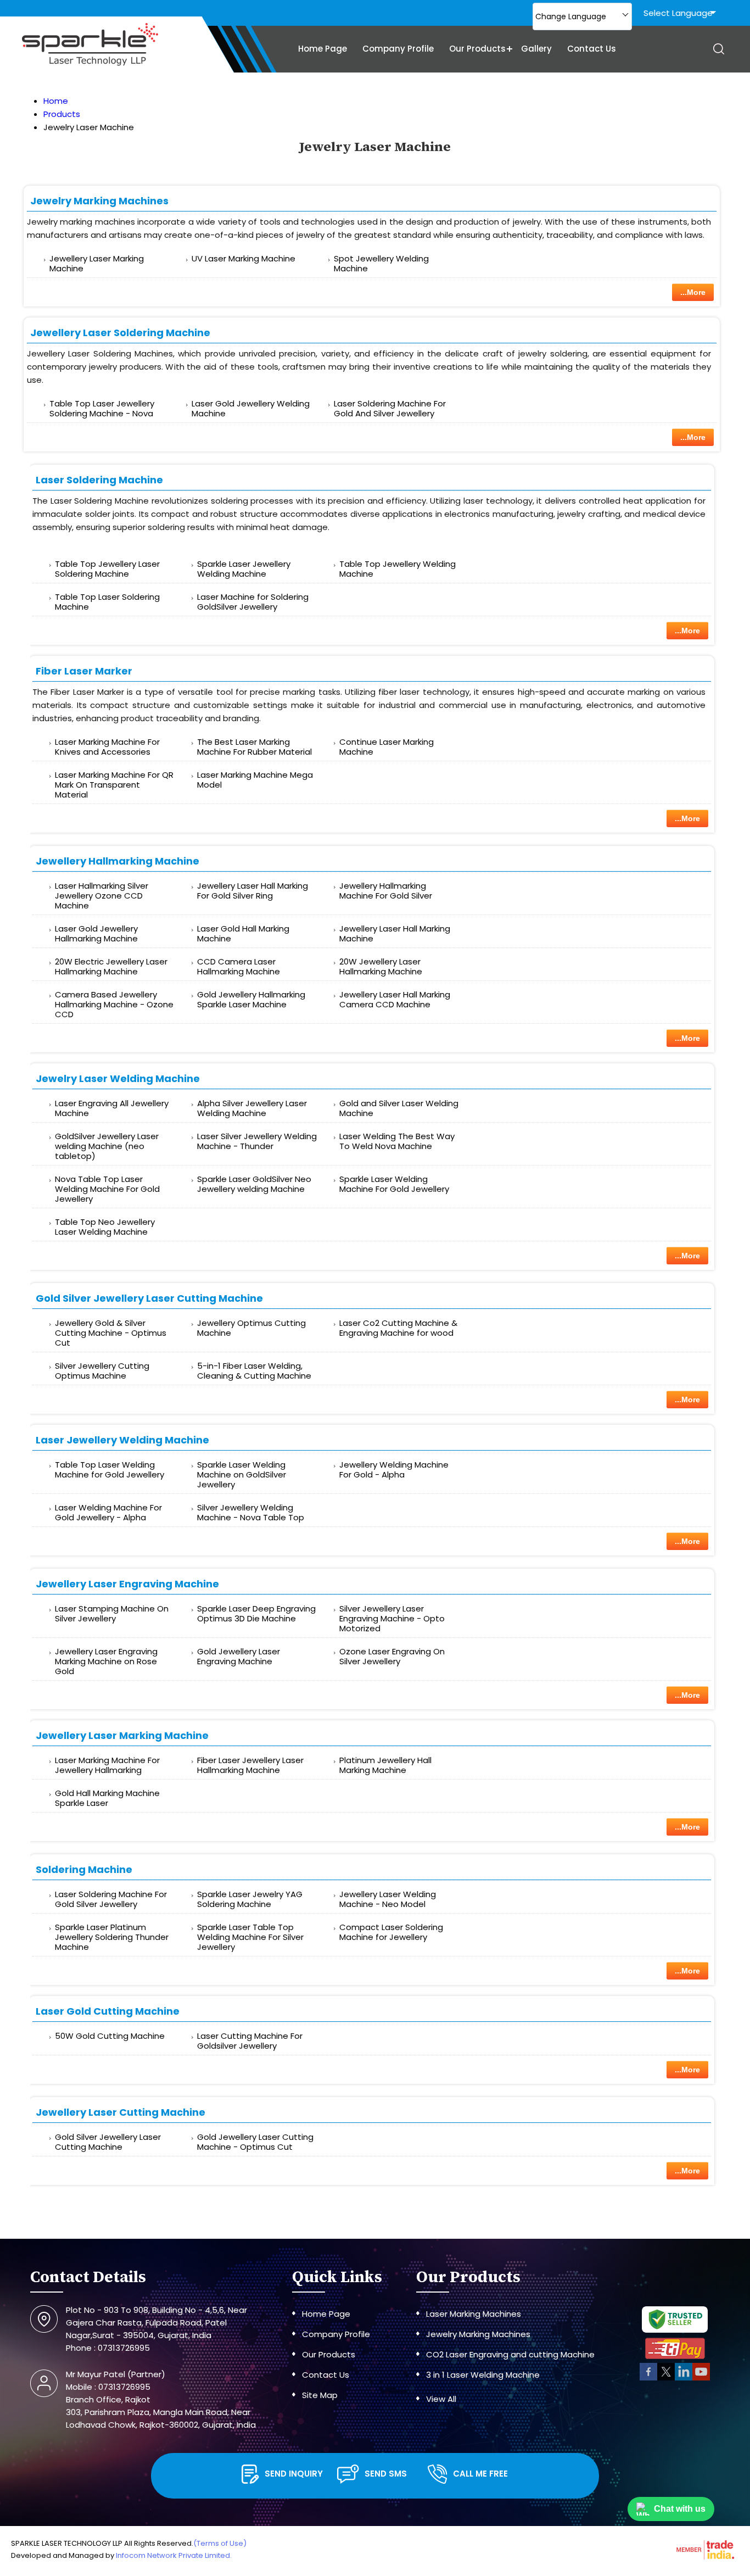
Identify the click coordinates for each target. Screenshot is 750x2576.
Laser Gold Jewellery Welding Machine (251, 408)
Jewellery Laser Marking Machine (97, 263)
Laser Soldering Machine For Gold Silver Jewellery (111, 1899)
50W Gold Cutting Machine (110, 2036)
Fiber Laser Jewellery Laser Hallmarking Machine (250, 1765)
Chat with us (680, 2509)
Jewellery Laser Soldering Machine (120, 333)
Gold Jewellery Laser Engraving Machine (239, 1656)
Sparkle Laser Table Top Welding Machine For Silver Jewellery (250, 1937)
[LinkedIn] (684, 2379)
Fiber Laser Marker (84, 671)
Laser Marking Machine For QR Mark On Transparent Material (114, 785)
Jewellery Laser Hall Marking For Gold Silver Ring (253, 891)
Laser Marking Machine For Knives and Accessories (107, 747)
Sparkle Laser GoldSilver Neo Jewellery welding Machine (254, 1184)
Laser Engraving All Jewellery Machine (112, 1108)
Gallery (536, 49)
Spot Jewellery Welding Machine (381, 263)
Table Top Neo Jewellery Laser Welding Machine (105, 1227)
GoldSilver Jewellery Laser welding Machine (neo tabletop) (107, 1146)
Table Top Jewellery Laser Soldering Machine (107, 569)
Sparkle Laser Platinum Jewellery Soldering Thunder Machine (112, 1937)
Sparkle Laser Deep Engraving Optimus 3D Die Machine (256, 1613)
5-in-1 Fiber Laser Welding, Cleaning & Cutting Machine (254, 1371)
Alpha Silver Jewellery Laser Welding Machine (252, 1108)
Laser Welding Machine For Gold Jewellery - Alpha (108, 1512)
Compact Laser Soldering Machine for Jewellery (391, 1932)
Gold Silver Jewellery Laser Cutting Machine (149, 1298)
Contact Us (592, 49)
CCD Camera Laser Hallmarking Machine (239, 966)
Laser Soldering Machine (99, 480)
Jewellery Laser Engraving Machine (127, 1584)
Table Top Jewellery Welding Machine (398, 569)
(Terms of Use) (220, 2543)
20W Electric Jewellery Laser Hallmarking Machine (111, 966)
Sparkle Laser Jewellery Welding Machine (244, 569)
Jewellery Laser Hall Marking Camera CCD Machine (395, 999)
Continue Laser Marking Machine (387, 747)
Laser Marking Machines (474, 2314)
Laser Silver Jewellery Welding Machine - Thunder (257, 1141)
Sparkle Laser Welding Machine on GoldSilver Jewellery (242, 1474)
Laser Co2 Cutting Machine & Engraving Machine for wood (398, 1328)
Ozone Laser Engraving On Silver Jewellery (392, 1656)
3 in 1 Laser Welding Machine (483, 2375)
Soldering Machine (84, 1869)
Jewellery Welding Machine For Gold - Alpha (394, 1470)
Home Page (323, 49)
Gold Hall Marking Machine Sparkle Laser (107, 1798)
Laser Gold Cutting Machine (108, 2011)
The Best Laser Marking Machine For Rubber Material (254, 747)
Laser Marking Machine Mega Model (255, 780)
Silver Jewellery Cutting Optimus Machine (102, 1371)
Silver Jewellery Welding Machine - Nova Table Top (251, 1512)
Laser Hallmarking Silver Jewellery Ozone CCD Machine (102, 896)
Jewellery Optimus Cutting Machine (251, 1328)
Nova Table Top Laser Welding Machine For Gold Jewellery (107, 1189)
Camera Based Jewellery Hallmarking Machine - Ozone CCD (114, 1004)
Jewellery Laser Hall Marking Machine (395, 933)
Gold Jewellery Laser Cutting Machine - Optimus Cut (255, 2142)
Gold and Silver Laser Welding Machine (399, 1108)
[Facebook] (648, 2379)
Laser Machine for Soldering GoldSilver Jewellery (253, 602)
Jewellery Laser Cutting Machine (121, 2112)
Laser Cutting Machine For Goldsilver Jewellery (250, 2041)
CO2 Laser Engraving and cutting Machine (510, 2354)
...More (693, 292)
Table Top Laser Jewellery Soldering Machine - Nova (102, 408)
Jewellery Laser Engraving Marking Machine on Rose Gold (106, 1661)
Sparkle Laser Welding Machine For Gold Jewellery (394, 1184)
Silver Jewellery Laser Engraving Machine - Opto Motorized (392, 1618)
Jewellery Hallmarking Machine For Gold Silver (386, 891)
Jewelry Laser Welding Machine (118, 1078)
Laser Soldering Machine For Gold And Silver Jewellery (390, 408)
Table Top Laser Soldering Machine (107, 602)
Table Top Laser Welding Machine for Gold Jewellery (110, 1470)
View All (441, 2399)
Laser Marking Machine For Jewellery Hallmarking (107, 1765)
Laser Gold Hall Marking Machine (243, 933)
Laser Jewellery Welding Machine (122, 1440)
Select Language (678, 13)
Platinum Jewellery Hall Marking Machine (385, 1765)
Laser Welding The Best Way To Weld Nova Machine (397, 1141)
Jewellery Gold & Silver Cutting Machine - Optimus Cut (111, 1333)
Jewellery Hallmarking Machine (117, 861)
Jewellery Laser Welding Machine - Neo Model (388, 1899)
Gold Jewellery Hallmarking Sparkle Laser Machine (251, 999)
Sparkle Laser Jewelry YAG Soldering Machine (250, 1899)
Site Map (320, 2395)
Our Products (477, 49)
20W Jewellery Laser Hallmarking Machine (381, 966)
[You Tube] (701, 2379)
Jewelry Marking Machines (99, 201)
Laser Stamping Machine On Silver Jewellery (112, 1613)
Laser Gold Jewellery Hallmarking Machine (96, 933)
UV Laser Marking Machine (244, 258)
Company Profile (398, 49)
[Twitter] (666, 2379)
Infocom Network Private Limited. (174, 2555)
